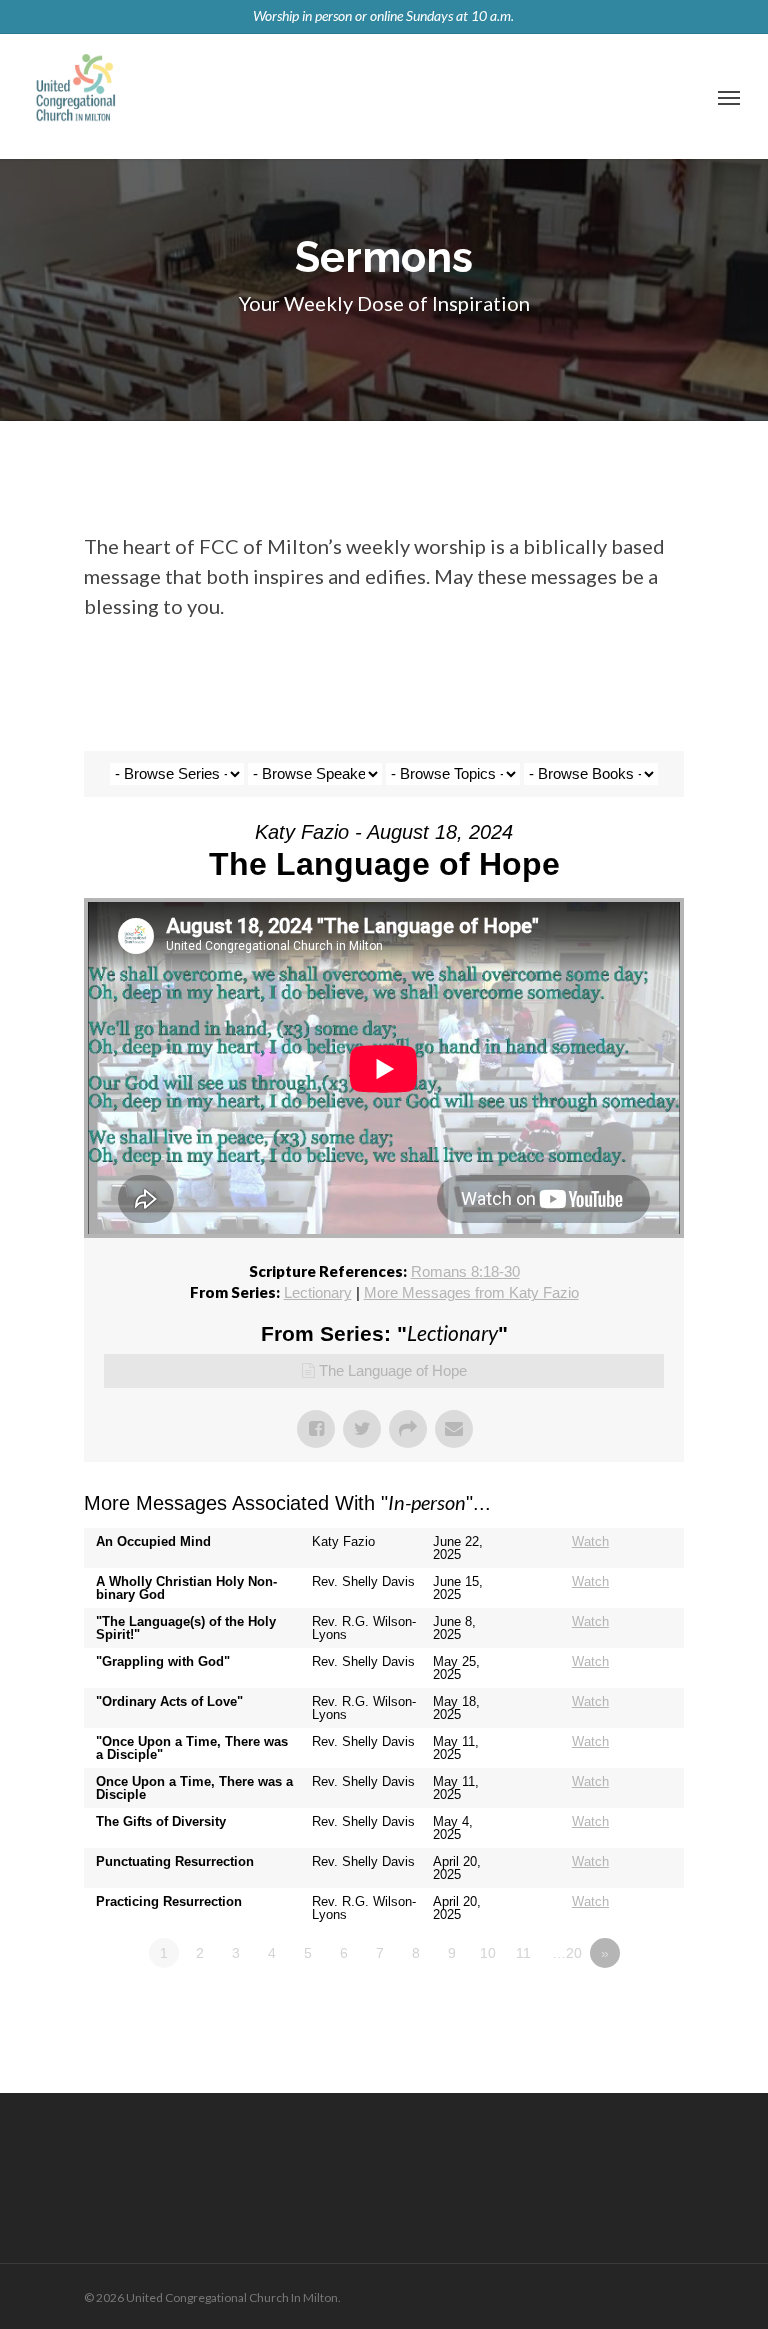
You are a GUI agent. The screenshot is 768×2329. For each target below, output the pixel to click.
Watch (590, 1541)
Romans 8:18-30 (465, 1271)
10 (488, 1953)
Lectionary (318, 1292)
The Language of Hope (393, 1370)
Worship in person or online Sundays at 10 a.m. (383, 15)
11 (523, 1953)
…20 (567, 1953)
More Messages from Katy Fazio (471, 1292)
